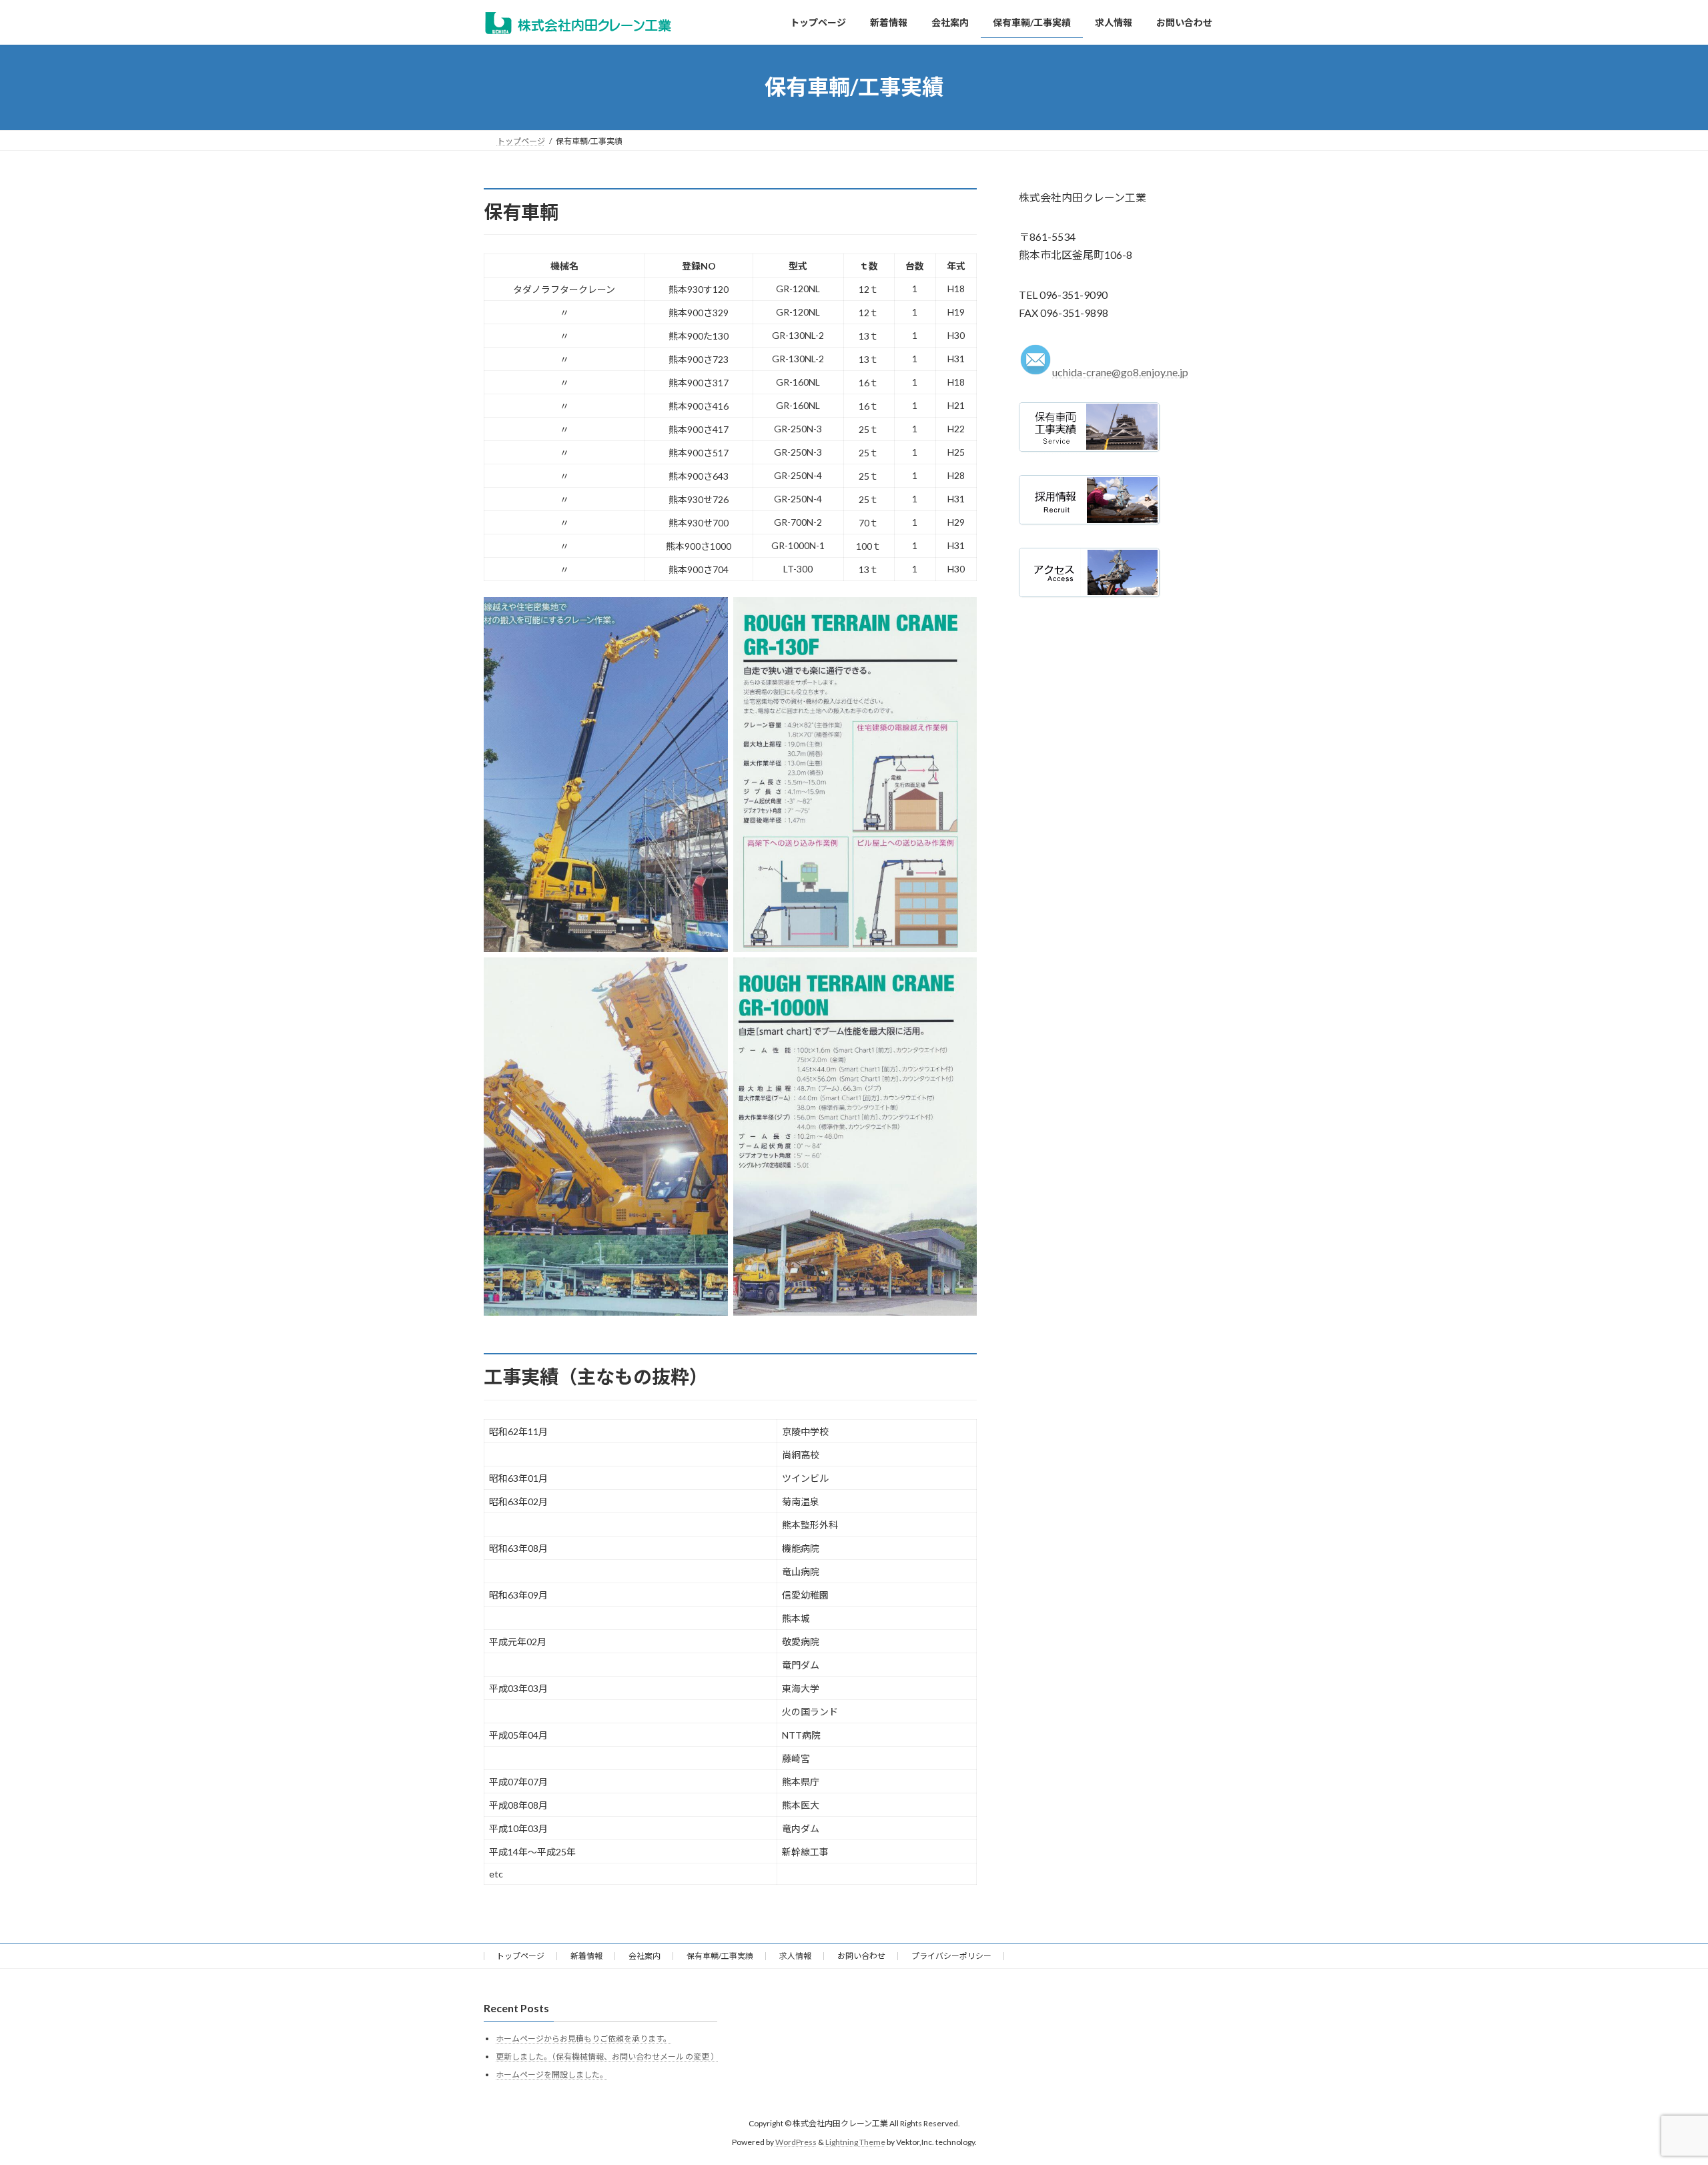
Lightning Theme (855, 2142)
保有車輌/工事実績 (720, 1956)
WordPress (796, 2142)
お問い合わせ (861, 1956)
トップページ (520, 1956)
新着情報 (586, 1956)
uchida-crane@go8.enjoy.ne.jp (1120, 372)
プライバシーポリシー (951, 1956)
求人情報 (795, 1956)
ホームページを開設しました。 (552, 2074)
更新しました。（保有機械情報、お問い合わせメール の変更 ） (607, 2057)
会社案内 (645, 1956)
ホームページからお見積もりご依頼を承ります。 (583, 2039)
